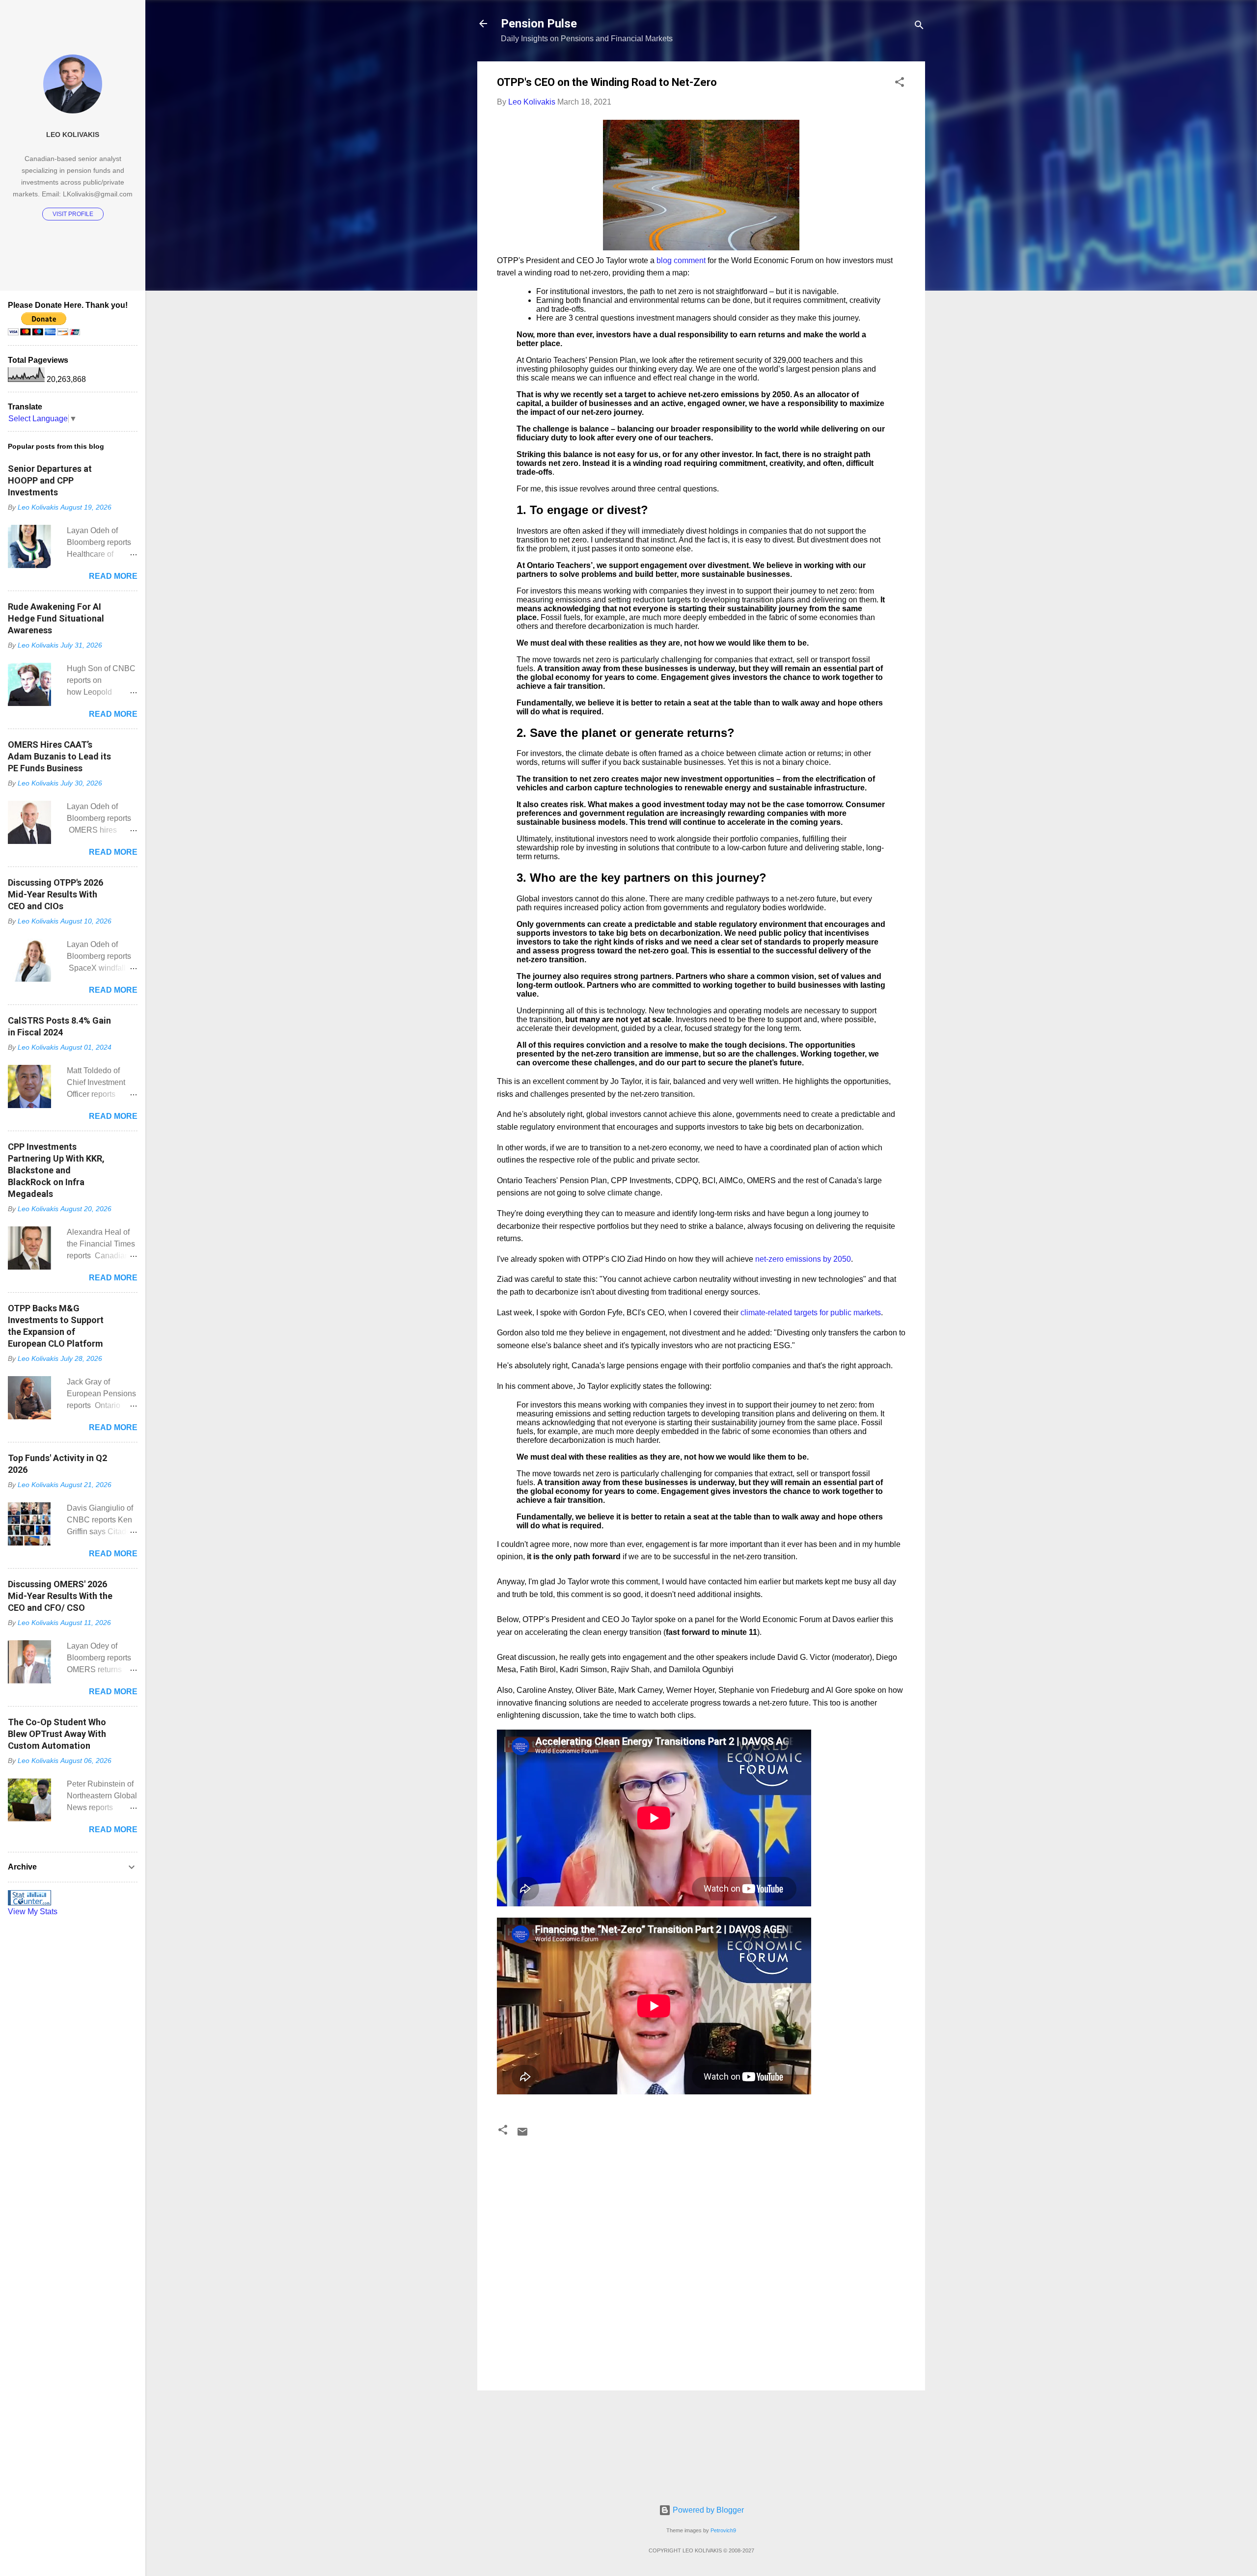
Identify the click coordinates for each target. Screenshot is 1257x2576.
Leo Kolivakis (73, 135)
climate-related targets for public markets (811, 1313)
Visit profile (73, 214)
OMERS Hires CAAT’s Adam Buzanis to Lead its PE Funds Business (59, 756)
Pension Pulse (539, 24)
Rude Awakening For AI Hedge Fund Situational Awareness (56, 618)
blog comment (681, 260)
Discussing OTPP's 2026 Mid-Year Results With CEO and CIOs (55, 894)
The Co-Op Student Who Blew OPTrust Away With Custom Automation (57, 1734)
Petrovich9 (723, 2530)
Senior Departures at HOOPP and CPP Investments (50, 480)
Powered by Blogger (707, 2510)
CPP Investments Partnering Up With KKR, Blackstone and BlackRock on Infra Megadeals (56, 1170)
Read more (113, 576)
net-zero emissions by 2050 (803, 1259)
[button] (900, 84)
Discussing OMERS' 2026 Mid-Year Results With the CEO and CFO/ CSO (60, 1596)
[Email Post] (522, 2135)
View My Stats (33, 1912)
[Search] (919, 27)
